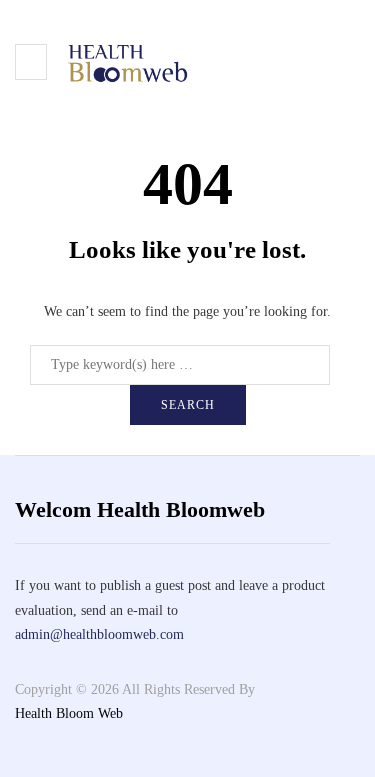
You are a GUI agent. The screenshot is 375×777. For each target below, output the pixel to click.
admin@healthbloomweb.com (99, 634)
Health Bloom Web (69, 713)
